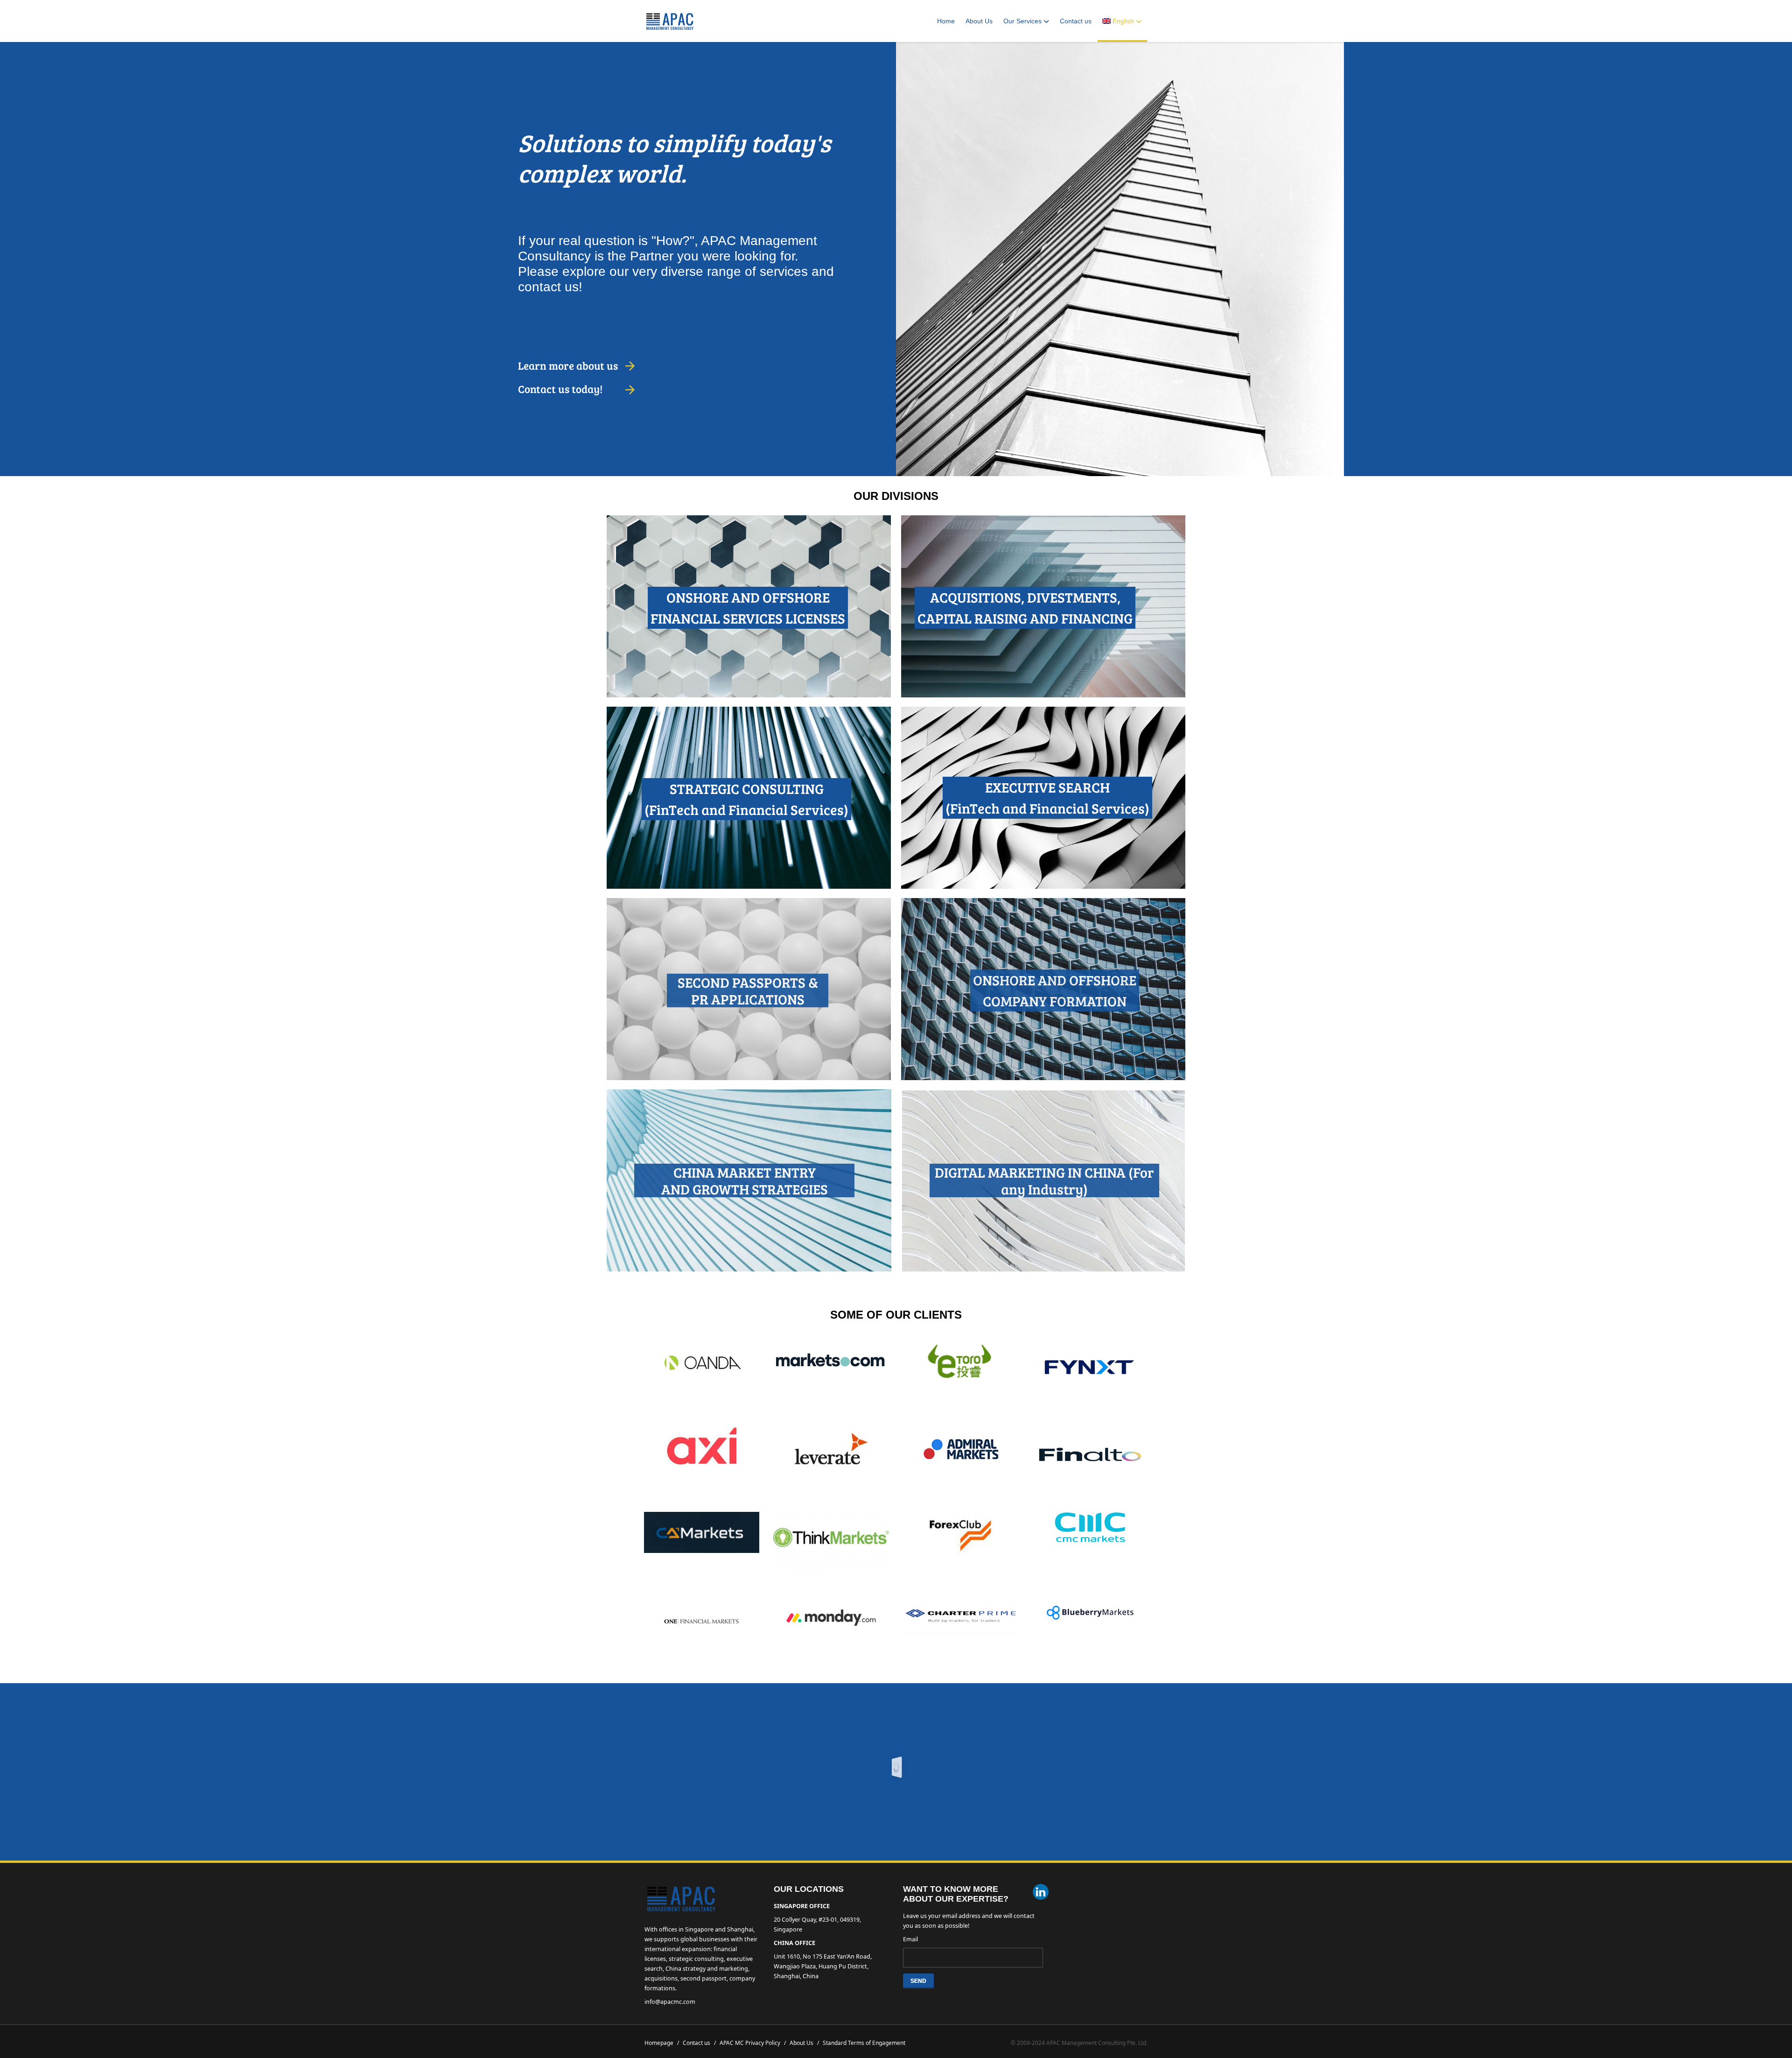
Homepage (662, 2043)
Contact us (1076, 21)
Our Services (1022, 21)
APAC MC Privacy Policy (753, 2043)
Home (946, 21)
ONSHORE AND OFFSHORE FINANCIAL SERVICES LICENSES (748, 608)
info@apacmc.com (670, 2002)
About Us (979, 21)
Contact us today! (560, 389)
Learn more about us (568, 365)
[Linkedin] (1041, 1893)
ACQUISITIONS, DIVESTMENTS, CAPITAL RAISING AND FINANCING (1025, 608)
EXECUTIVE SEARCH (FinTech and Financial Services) (1047, 797)
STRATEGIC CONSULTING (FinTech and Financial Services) (746, 799)
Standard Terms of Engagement (864, 2043)
